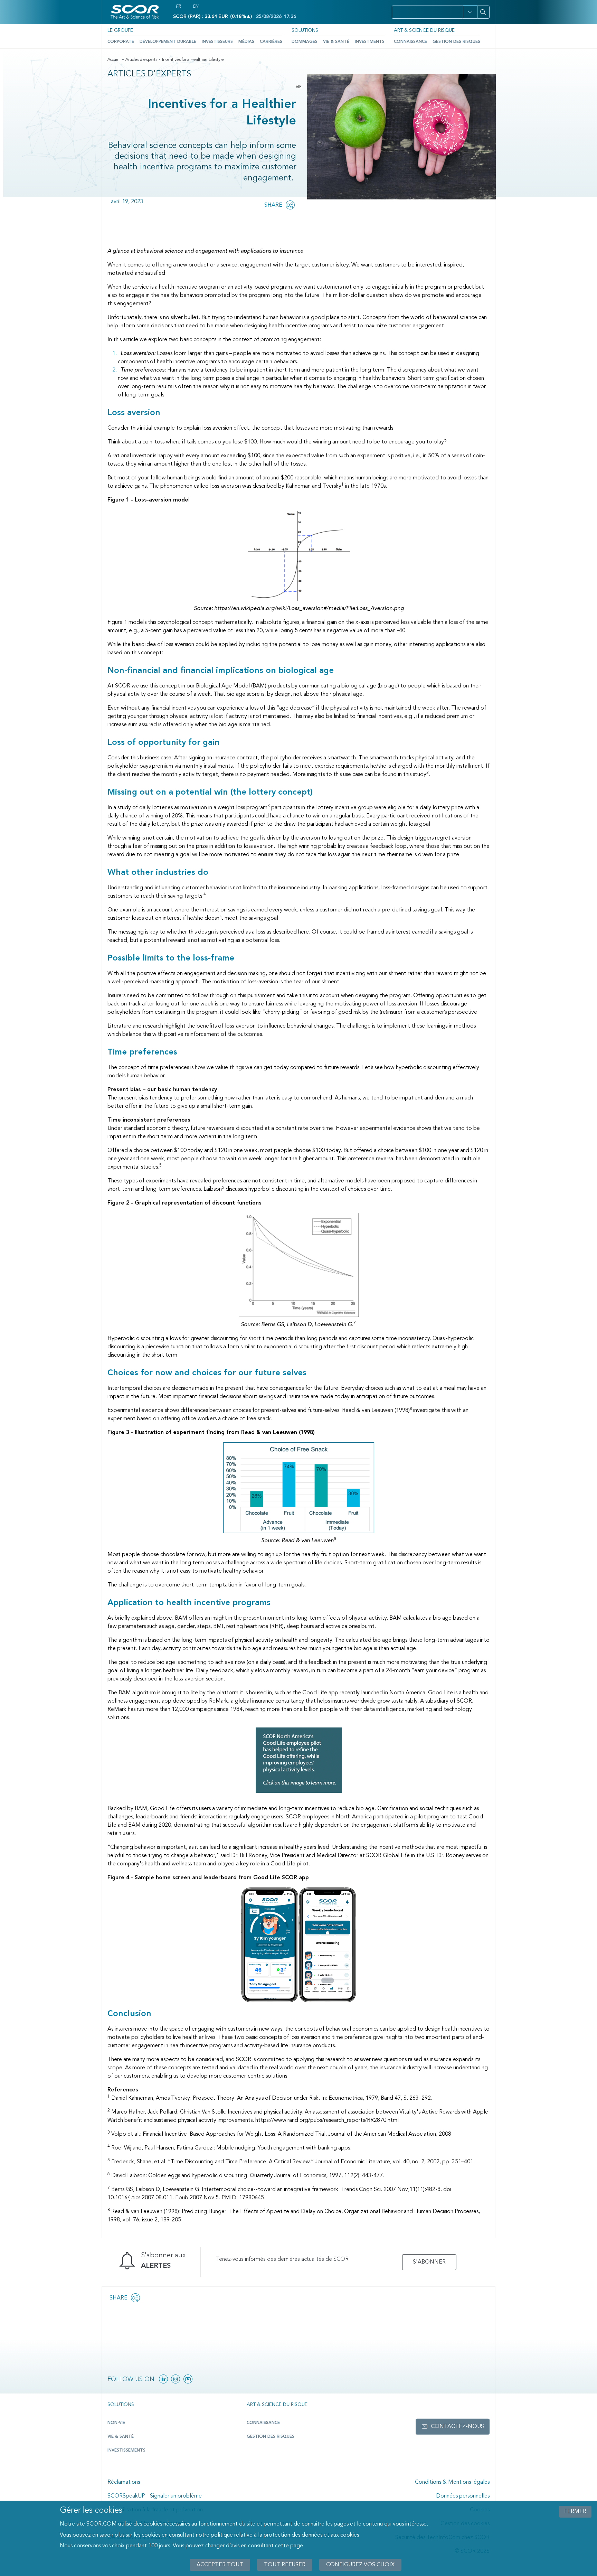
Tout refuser (285, 2565)
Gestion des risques (456, 42)
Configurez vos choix (360, 2565)
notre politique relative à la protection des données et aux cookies (277, 2535)
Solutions (305, 30)
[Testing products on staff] (299, 1760)
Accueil (114, 60)
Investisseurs (217, 42)
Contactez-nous (457, 2427)
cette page (289, 2546)
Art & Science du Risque (424, 30)
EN (196, 7)
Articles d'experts (141, 60)
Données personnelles (463, 2496)
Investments (370, 42)
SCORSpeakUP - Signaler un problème (155, 2496)
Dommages (305, 42)
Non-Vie (116, 2423)
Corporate (121, 42)
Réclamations (124, 2482)
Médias (246, 42)
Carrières (271, 42)
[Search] (483, 12)
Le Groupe (120, 30)
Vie (299, 87)
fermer (575, 2512)
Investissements (126, 2451)
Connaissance (410, 42)
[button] (470, 12)
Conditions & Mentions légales (452, 2482)
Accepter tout (220, 2565)
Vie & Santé (336, 42)
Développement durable (168, 42)
